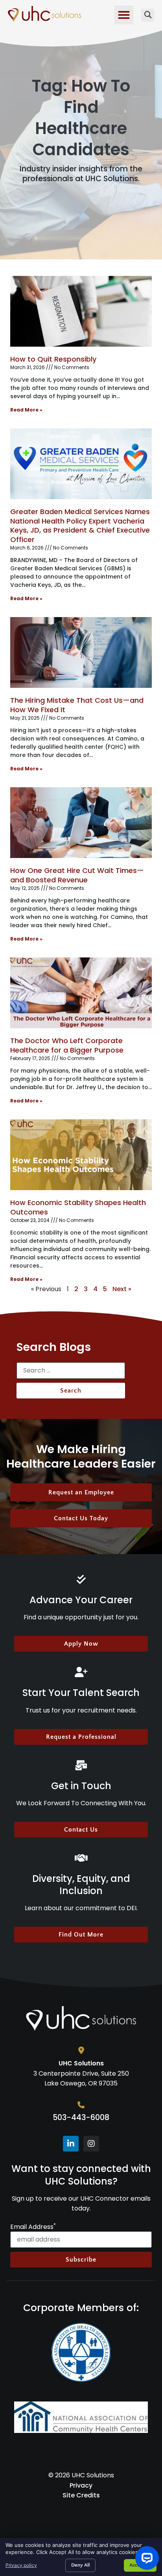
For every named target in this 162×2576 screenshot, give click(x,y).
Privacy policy (21, 2565)
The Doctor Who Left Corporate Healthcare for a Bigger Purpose (67, 1045)
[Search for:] (71, 1373)
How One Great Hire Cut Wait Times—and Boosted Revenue (77, 875)
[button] (124, 15)
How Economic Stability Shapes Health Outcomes (78, 1207)
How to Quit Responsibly (53, 359)
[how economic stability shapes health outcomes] (81, 1155)
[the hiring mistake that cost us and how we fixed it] (81, 652)
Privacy (81, 2485)
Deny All (80, 2565)
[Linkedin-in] (71, 2144)
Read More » (26, 410)
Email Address (33, 2227)
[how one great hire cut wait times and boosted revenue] (81, 823)
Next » (122, 1289)
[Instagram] (91, 2144)
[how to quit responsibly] (81, 311)
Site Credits (81, 2495)
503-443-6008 (81, 2118)
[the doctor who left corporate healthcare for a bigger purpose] (81, 993)
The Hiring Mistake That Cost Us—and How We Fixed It (77, 705)
